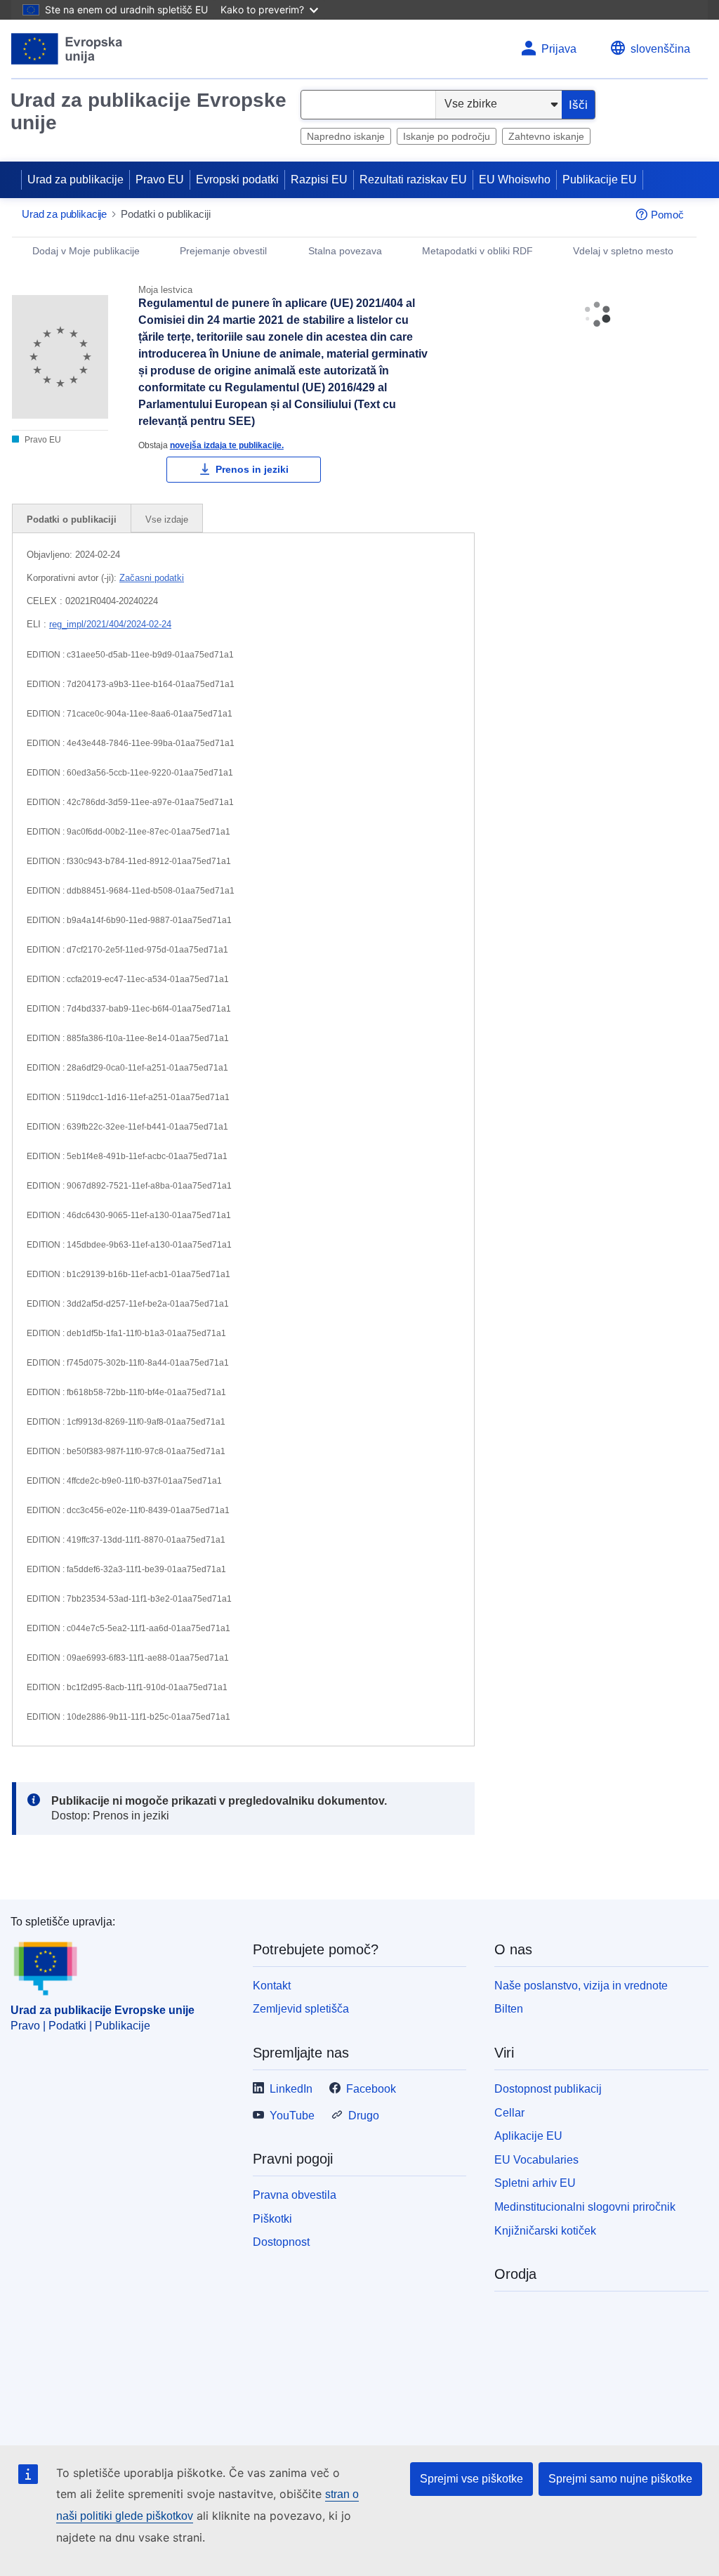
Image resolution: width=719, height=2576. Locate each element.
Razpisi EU (319, 179)
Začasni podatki (152, 578)
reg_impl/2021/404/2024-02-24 (110, 624)
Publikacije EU (600, 179)
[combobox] (368, 105)
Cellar (509, 2113)
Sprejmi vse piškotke (471, 2479)
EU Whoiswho (515, 179)
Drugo (364, 2116)
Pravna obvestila (295, 2195)
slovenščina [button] (660, 49)
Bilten (509, 2009)
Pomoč (667, 215)
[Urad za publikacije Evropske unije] (67, 49)
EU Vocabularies (536, 2160)
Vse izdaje (167, 519)
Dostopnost (281, 2242)
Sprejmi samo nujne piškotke (620, 2479)
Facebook (371, 2089)
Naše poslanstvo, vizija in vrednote (581, 1986)
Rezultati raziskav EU (413, 179)
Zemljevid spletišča (301, 2009)
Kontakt (272, 1986)
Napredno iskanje (346, 136)
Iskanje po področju (447, 136)
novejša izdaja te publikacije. (227, 445)
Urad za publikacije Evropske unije (149, 111)
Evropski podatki (237, 179)
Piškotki (272, 2219)
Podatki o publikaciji (72, 519)
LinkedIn (291, 2089)
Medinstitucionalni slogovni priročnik (585, 2207)
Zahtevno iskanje (546, 136)
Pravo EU (160, 179)
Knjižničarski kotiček (545, 2231)
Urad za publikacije (75, 179)
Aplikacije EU (528, 2136)
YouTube (292, 2116)
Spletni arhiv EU (535, 2183)
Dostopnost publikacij (548, 2089)
